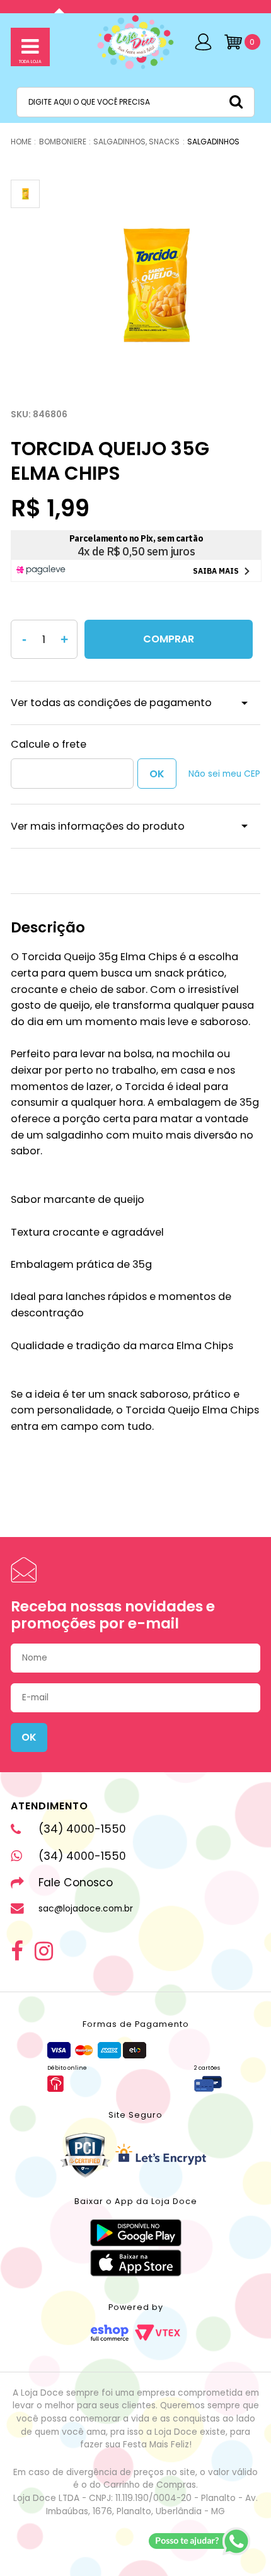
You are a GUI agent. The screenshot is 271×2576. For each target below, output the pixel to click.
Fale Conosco (76, 1883)
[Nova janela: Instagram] (44, 1951)
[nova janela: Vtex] (158, 2333)
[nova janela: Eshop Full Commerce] (110, 2333)
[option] (154, 286)
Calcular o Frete (72, 774)
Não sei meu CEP (224, 774)
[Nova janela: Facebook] (17, 1951)
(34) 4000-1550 (82, 1829)
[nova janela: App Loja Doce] (136, 2233)
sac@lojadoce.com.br (86, 1909)
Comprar (169, 639)
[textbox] (135, 102)
